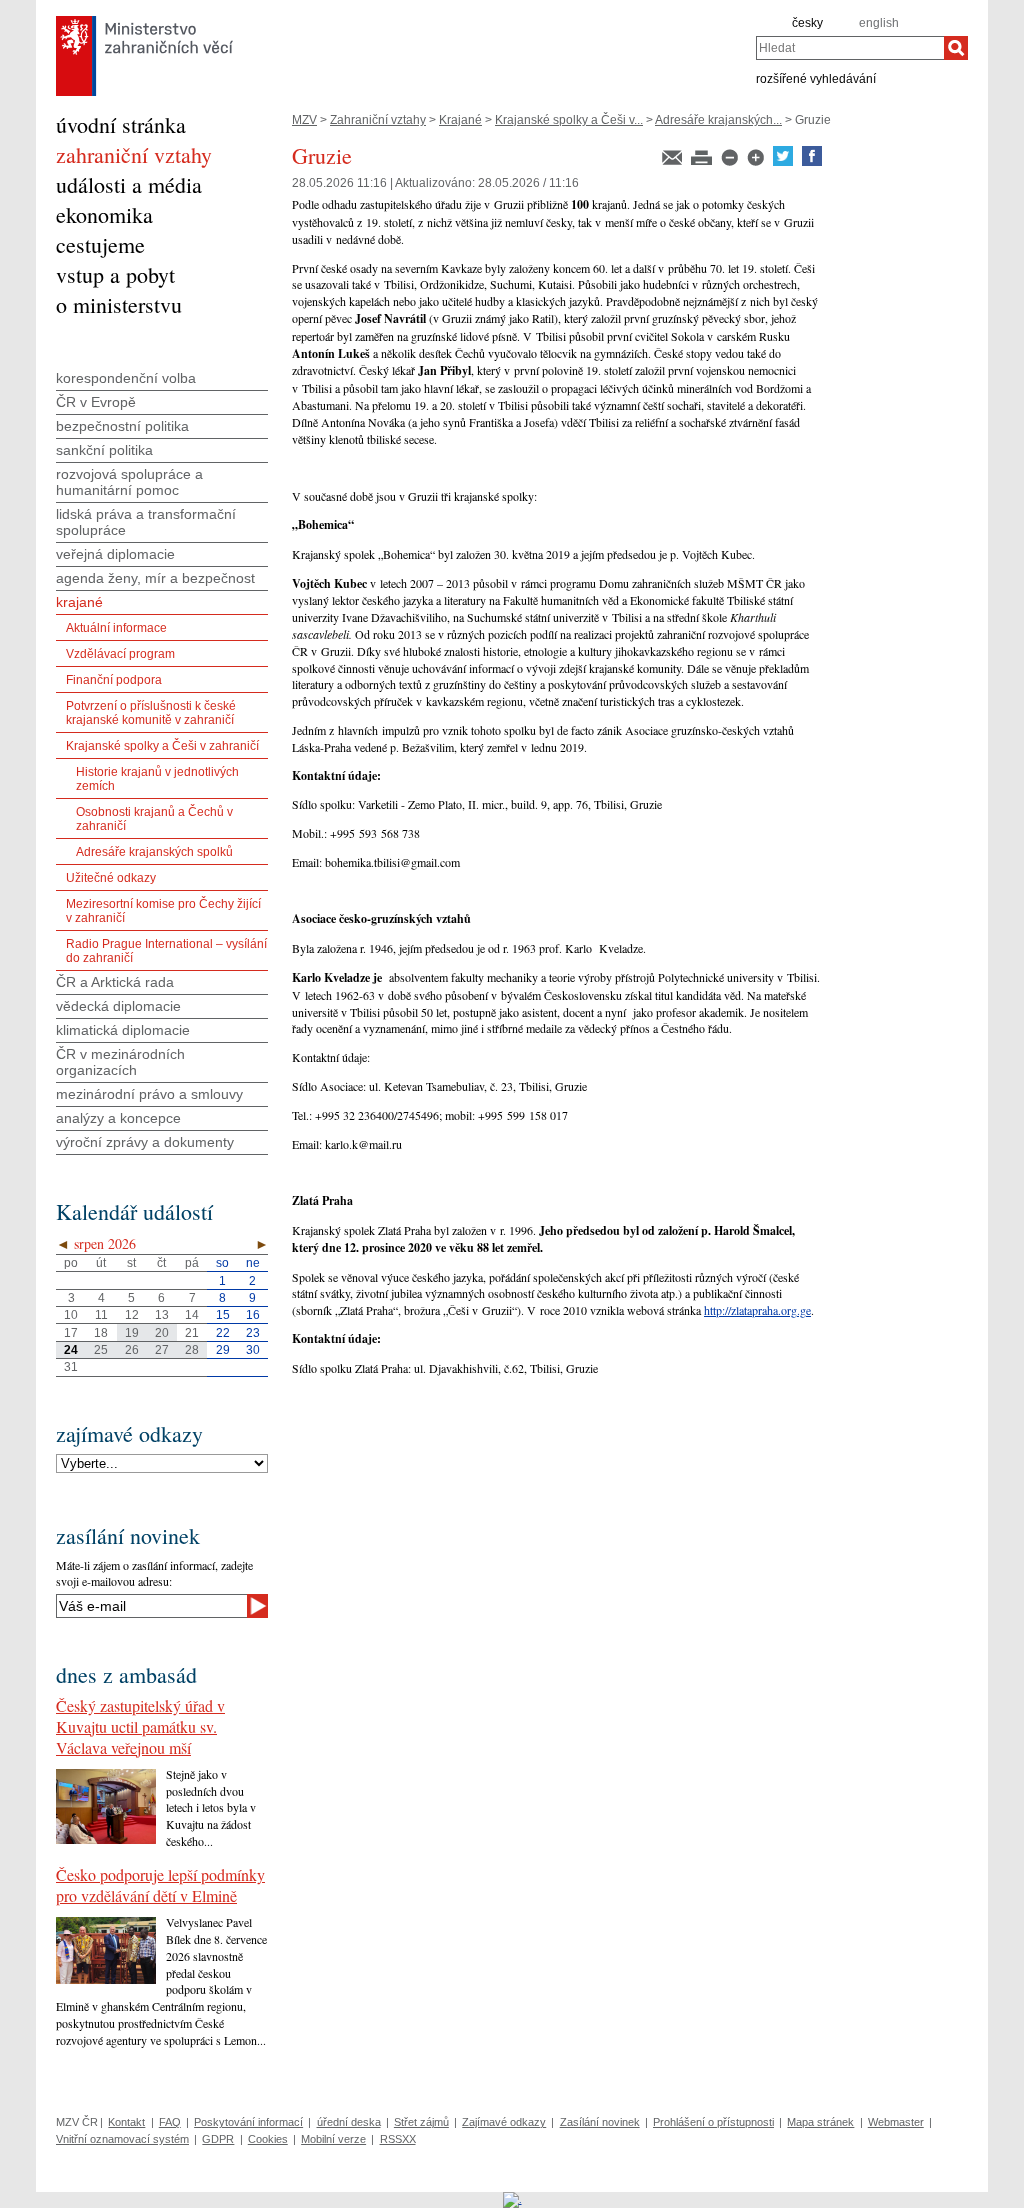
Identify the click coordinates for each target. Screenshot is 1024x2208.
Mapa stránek (820, 2122)
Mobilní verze (333, 2139)
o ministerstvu (119, 304)
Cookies (268, 2139)
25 (101, 1350)
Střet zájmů (421, 2122)
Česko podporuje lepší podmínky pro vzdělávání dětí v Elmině (160, 1885)
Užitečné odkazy (111, 878)
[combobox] (850, 48)
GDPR (218, 2139)
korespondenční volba (126, 378)
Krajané (460, 120)
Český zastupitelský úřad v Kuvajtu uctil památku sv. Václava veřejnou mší (140, 1726)
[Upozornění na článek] (673, 162)
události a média (129, 184)
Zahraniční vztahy (378, 120)
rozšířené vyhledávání (816, 78)
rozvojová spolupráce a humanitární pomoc (129, 482)
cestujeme (100, 244)
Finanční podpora (114, 680)
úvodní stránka (121, 124)
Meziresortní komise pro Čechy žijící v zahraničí (163, 911)
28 (192, 1350)
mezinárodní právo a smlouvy (149, 1094)
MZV (304, 120)
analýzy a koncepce (118, 1118)
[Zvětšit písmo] (757, 162)
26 (132, 1350)
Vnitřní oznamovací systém (122, 2139)
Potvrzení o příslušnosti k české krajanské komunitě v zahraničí (151, 713)
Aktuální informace (116, 628)
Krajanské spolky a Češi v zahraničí (162, 746)
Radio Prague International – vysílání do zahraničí (166, 951)
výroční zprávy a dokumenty (145, 1142)
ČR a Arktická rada (115, 982)
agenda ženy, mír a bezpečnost (155, 578)
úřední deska (349, 2122)
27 (162, 1350)
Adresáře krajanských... (718, 120)
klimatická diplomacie (123, 1030)
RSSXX (398, 2139)
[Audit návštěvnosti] (512, 2199)
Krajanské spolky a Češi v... (569, 120)
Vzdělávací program (120, 654)
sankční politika (104, 450)
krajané (79, 602)
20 (162, 1333)
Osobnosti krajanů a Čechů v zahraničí (154, 819)
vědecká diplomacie (118, 1006)
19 (132, 1333)
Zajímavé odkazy (504, 2122)
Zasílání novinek (600, 2122)
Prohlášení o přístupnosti (713, 2122)
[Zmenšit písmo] (731, 162)
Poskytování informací (248, 2122)
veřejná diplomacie (115, 554)
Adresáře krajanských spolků (154, 852)
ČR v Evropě (96, 402)
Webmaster (896, 2122)
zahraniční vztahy (134, 154)
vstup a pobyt (115, 274)
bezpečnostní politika (122, 426)
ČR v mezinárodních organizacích (120, 1062)
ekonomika (104, 214)
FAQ (170, 2122)
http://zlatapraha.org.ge (757, 1310)
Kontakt (126, 2122)
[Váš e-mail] (151, 1606)
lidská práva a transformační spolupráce (146, 522)
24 (71, 1350)
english (879, 23)
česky (807, 23)
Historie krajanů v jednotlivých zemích (157, 779)
